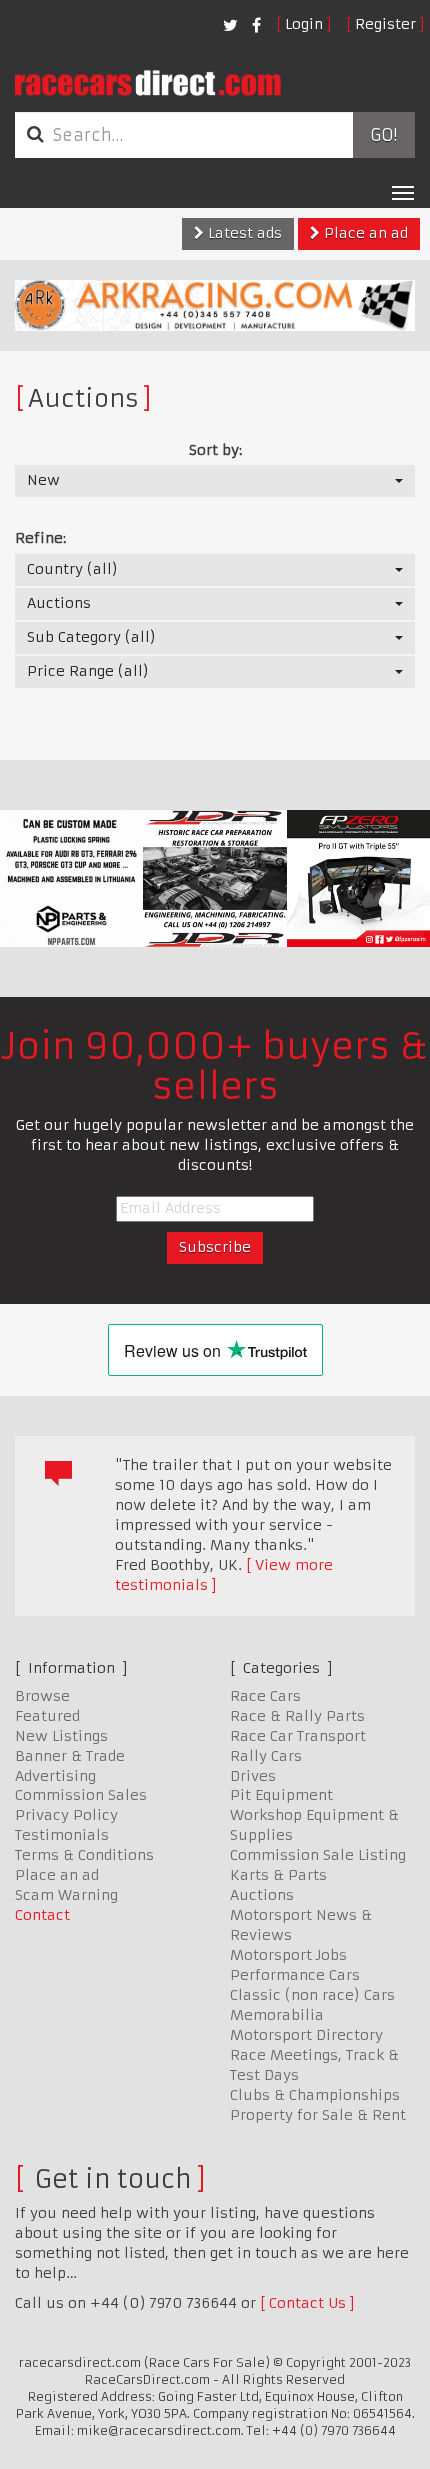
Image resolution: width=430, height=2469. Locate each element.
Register (385, 24)
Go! (383, 135)
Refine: (40, 538)
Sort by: (215, 450)
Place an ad (364, 233)
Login (304, 24)
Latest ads (243, 233)
